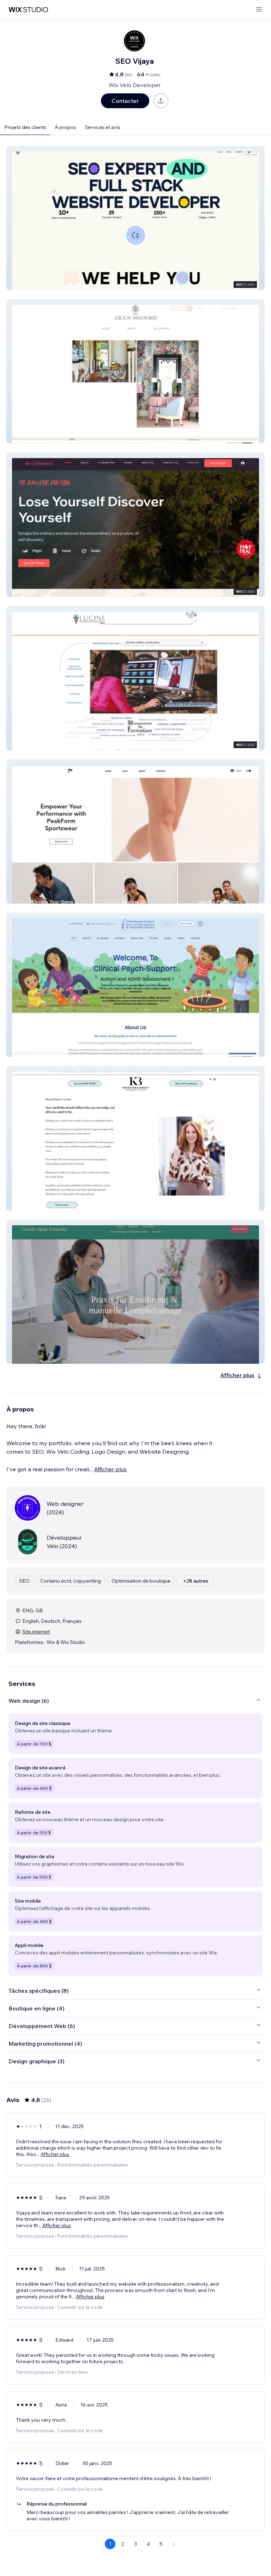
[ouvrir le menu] (259, 10)
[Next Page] (174, 2544)
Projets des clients (25, 127)
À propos (65, 127)
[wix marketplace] (28, 10)
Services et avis (103, 127)
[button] (135, 218)
